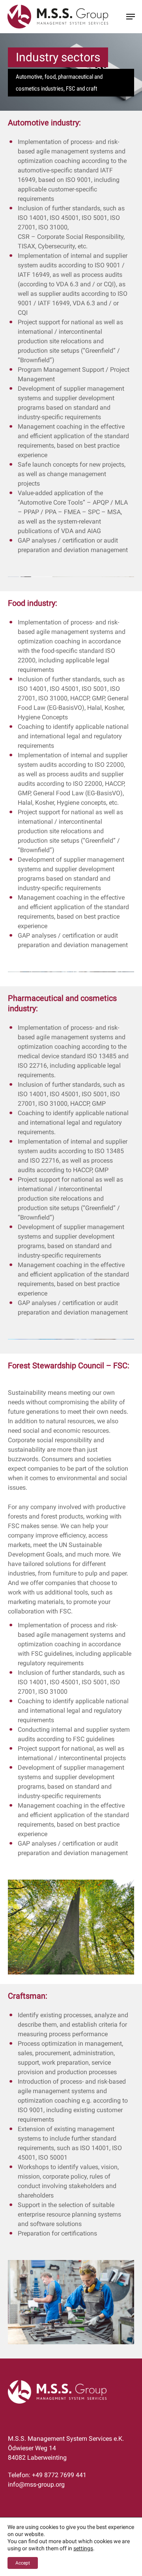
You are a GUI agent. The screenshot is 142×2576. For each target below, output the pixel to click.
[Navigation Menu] (131, 17)
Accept (23, 2563)
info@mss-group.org (36, 2484)
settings (83, 2548)
